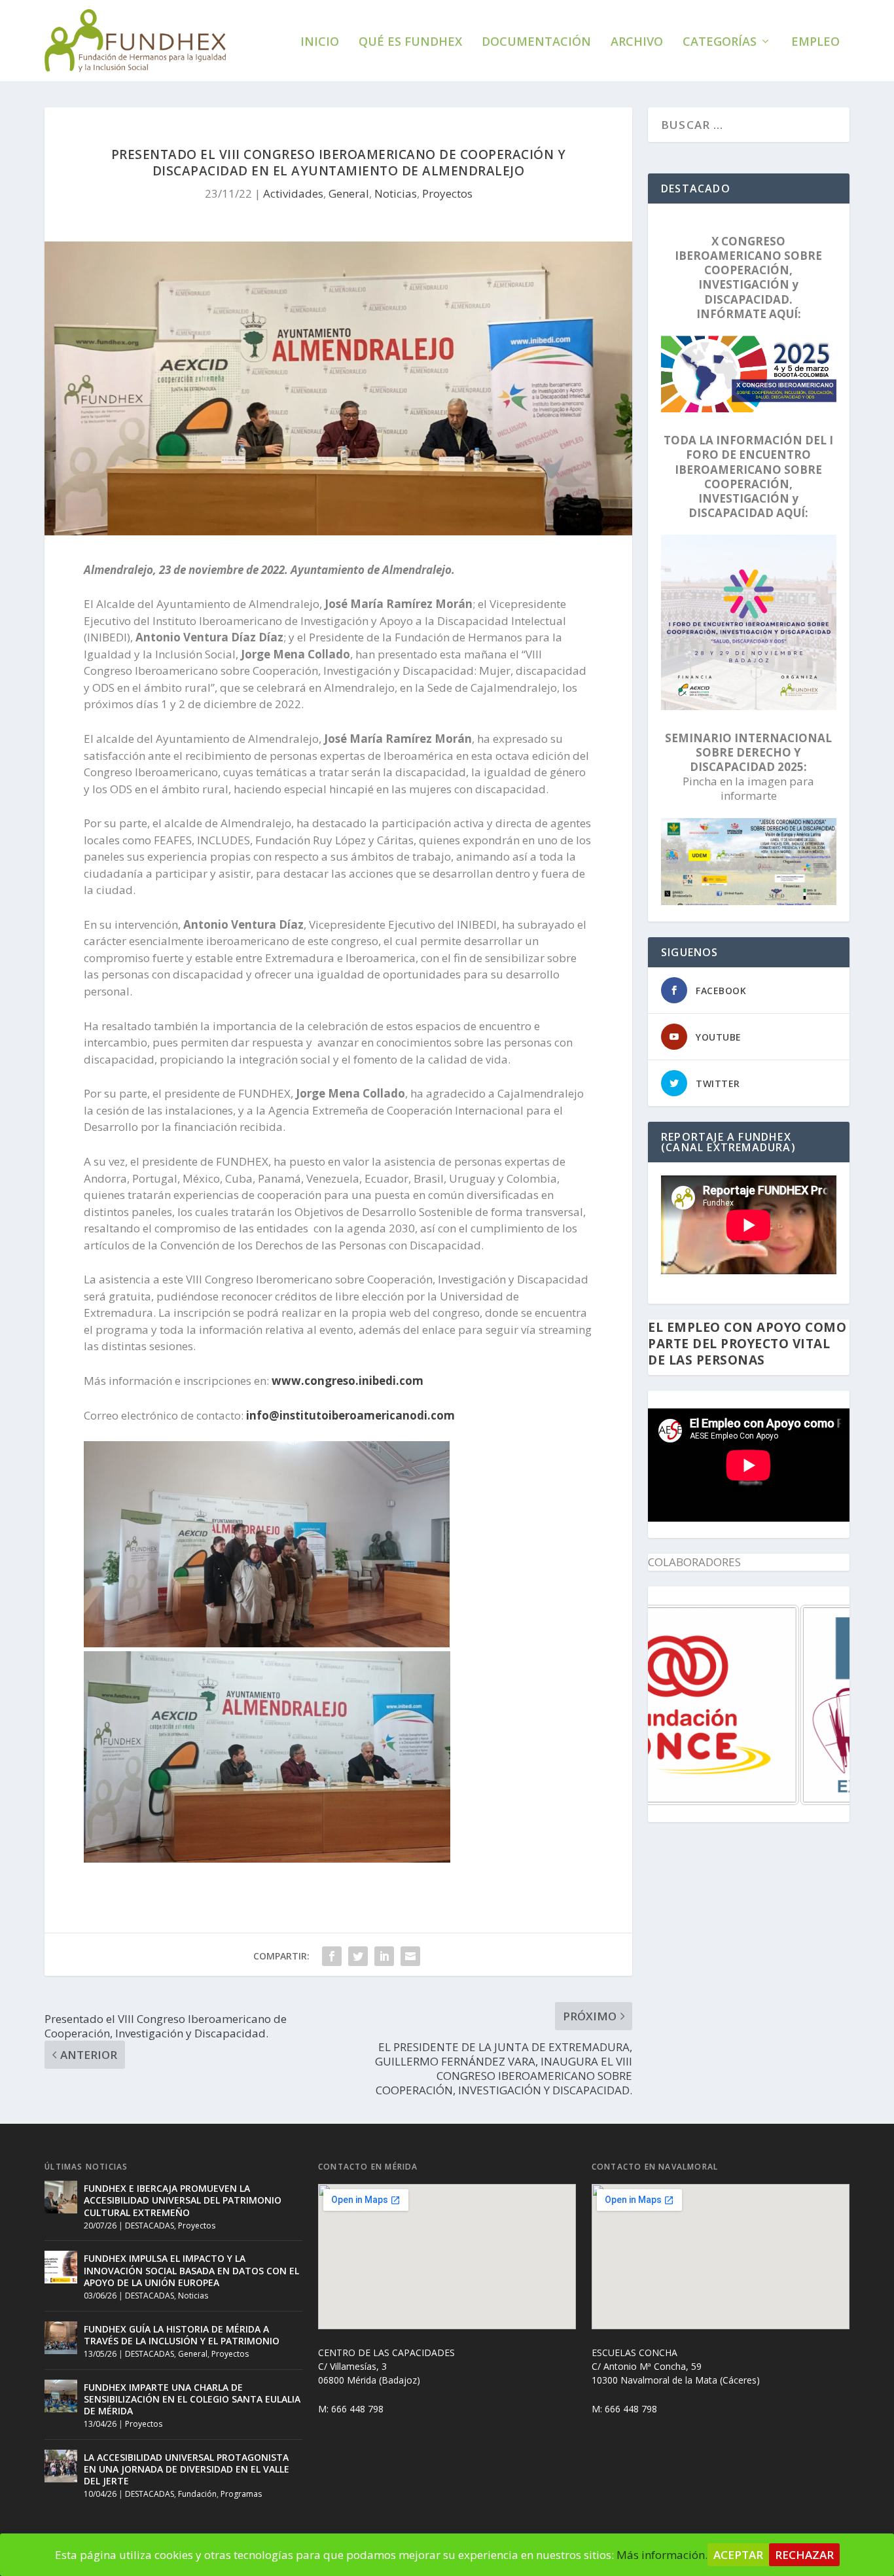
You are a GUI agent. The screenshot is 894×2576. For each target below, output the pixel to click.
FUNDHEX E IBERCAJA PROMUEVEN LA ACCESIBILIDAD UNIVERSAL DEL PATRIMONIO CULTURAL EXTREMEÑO (183, 2200)
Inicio (320, 43)
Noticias (396, 193)
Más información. (662, 2555)
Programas (241, 2494)
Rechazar (804, 2555)
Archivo (637, 43)
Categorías (720, 43)
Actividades (293, 193)
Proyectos (447, 193)
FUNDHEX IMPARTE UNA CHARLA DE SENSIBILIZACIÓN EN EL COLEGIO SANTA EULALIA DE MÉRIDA (192, 2399)
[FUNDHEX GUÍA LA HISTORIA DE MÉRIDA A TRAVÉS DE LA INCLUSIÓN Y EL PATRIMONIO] (61, 2338)
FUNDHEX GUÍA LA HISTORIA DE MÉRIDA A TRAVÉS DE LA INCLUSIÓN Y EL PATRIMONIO (182, 2335)
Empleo (815, 43)
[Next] (822, 1705)
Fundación (197, 2494)
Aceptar (738, 2555)
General (349, 193)
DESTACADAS (150, 2226)
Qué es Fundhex (410, 43)
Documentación (536, 43)
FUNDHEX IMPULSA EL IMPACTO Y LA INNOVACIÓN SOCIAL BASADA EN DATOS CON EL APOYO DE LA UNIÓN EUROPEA (191, 2270)
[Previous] (675, 1705)
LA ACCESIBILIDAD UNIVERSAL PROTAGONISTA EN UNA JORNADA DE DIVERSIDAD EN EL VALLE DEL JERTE (187, 2469)
